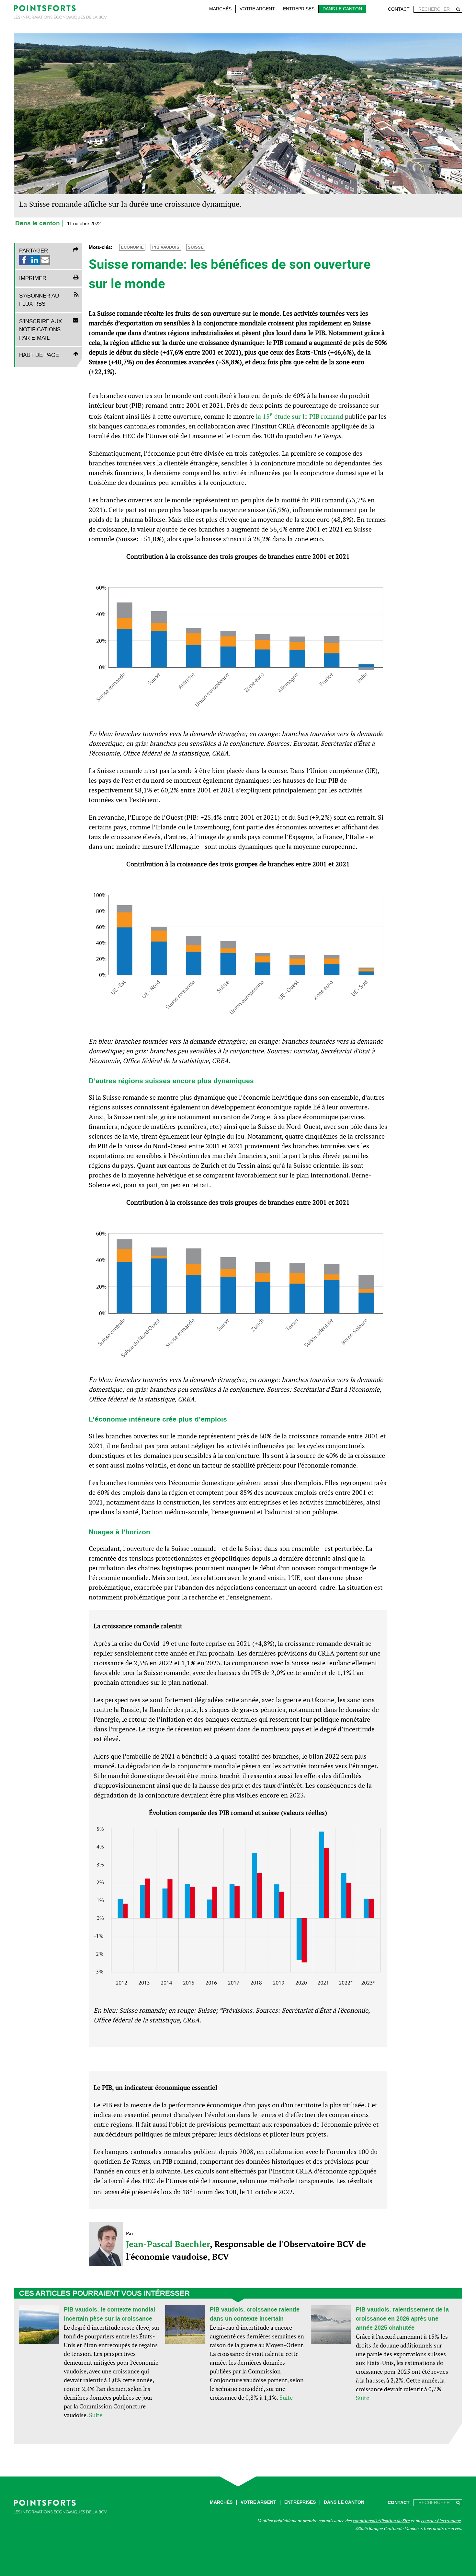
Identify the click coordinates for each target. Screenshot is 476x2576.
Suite (96, 2415)
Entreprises (299, 9)
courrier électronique (441, 2521)
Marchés (220, 9)
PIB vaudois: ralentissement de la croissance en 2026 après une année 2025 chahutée (402, 2319)
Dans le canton (342, 9)
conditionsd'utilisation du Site (381, 2521)
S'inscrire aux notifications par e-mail (40, 329)
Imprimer (33, 278)
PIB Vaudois (166, 247)
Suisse (196, 247)
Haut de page (39, 355)
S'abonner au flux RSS (39, 300)
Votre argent (257, 9)
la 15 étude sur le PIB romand (300, 416)
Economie (132, 247)
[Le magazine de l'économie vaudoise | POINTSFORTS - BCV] (60, 13)
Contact (399, 9)
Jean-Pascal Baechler (168, 2244)
